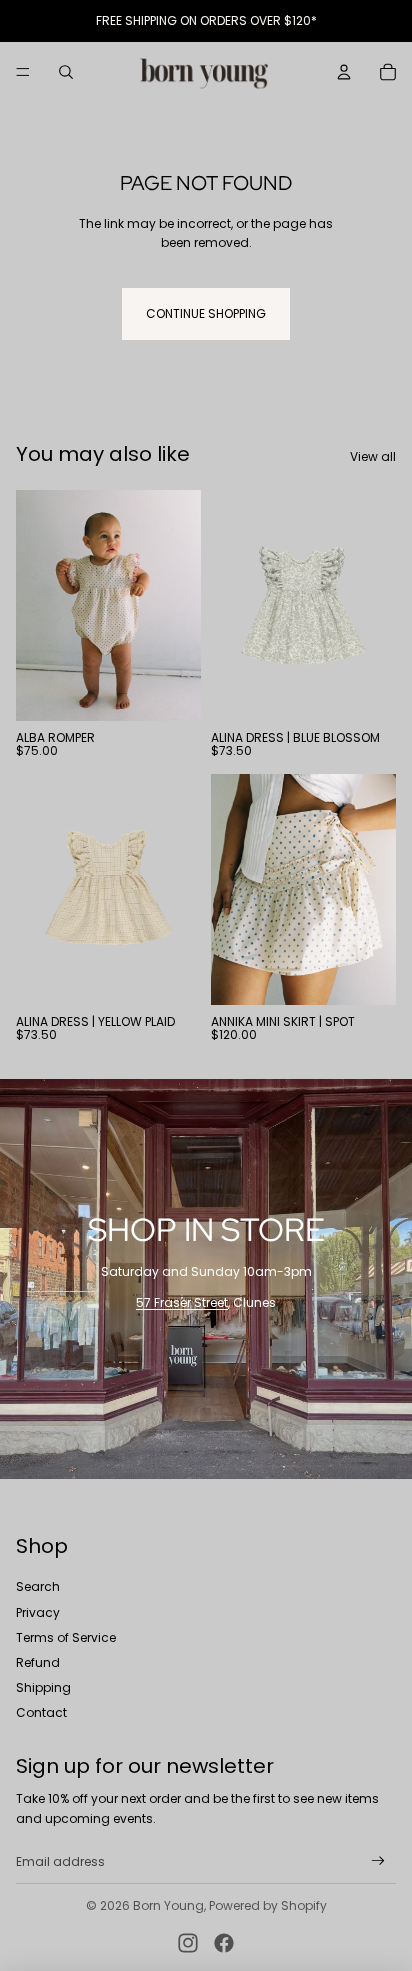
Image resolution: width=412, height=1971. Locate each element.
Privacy (38, 1612)
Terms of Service (66, 1637)
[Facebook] (224, 1943)
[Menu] (23, 72)
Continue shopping (206, 313)
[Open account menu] (344, 72)
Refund (38, 1662)
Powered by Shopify (268, 1905)
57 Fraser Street (182, 1302)
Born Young (168, 1905)
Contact (41, 1712)
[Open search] (66, 72)
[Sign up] (378, 1861)
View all (373, 456)
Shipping (43, 1687)
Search (38, 1586)
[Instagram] (188, 1943)
